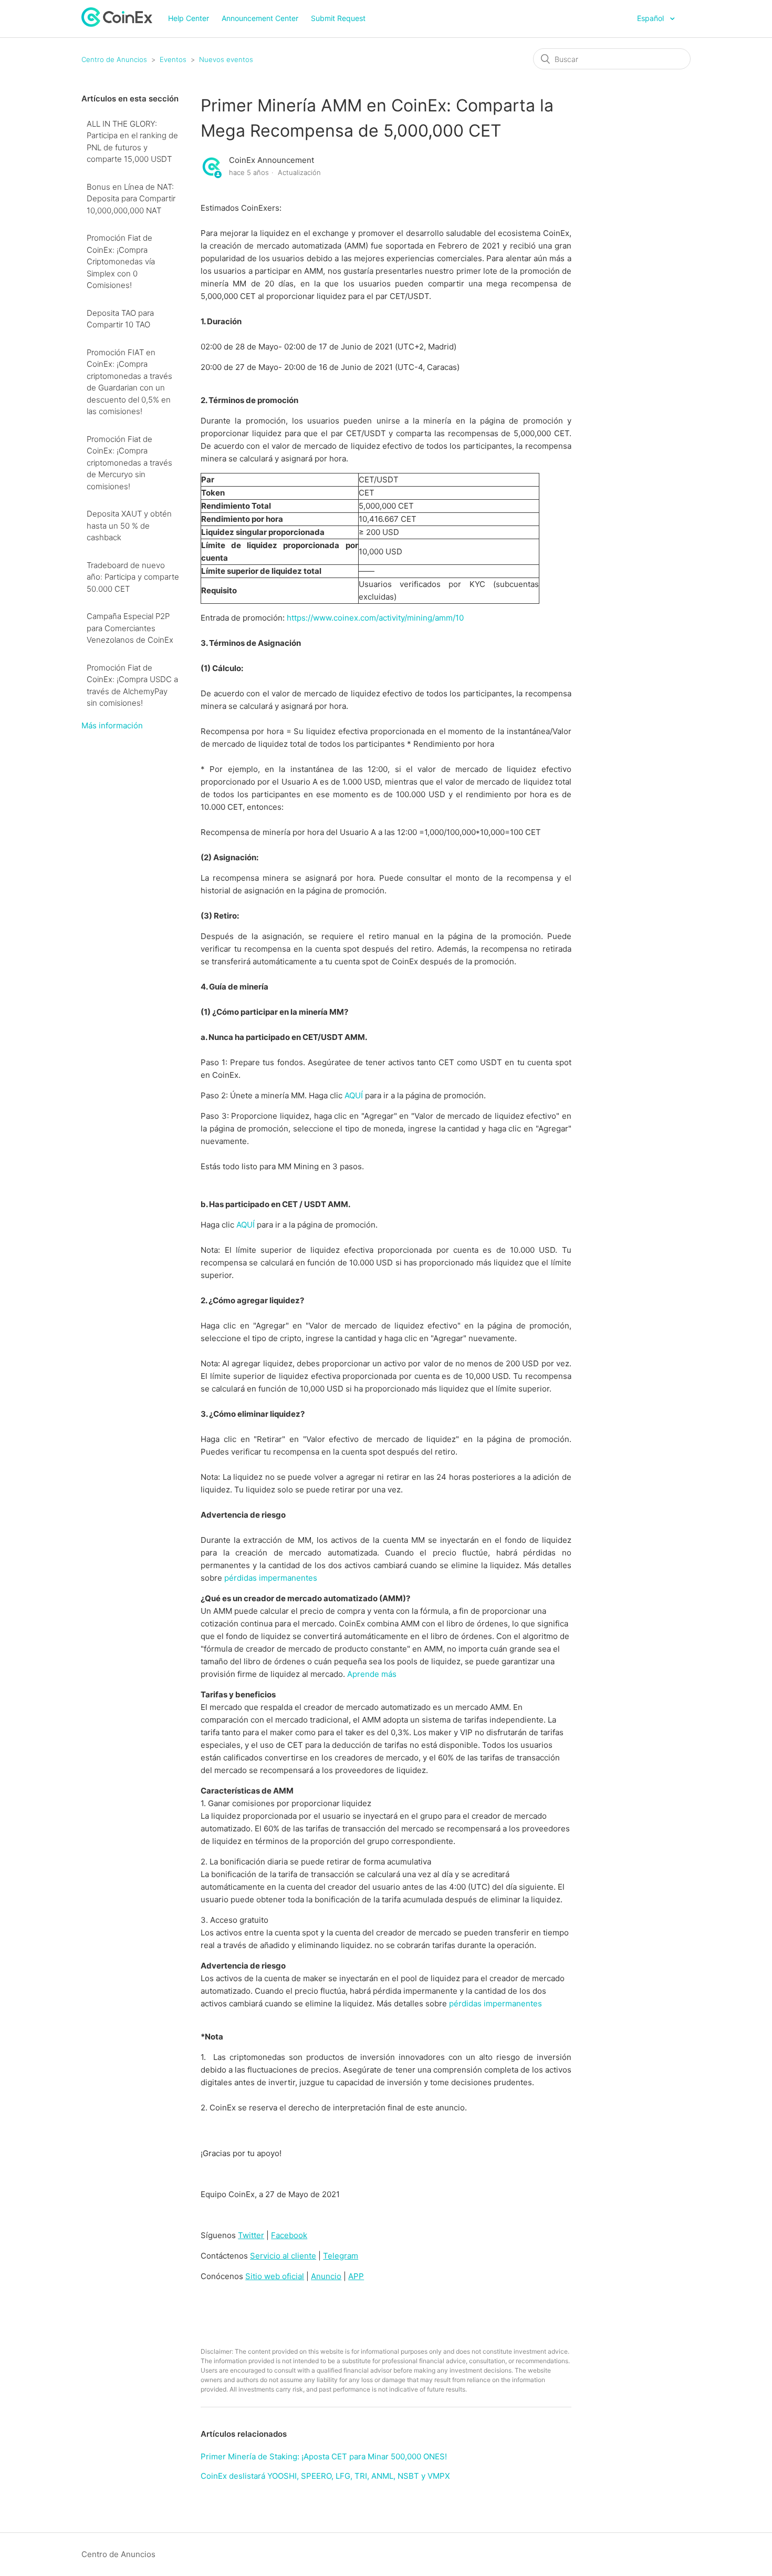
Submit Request (338, 18)
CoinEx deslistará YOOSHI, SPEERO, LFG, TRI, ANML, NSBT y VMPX (325, 2476)
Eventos (173, 59)
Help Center (189, 18)
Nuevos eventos (226, 59)
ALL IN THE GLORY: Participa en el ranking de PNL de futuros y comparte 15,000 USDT (132, 142)
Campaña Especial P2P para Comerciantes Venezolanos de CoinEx (130, 628)
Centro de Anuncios (114, 59)
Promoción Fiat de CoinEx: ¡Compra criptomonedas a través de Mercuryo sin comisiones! (129, 463)
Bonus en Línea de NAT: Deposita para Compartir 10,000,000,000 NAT (131, 199)
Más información (112, 725)
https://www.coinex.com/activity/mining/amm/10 (375, 618)
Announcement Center (260, 18)
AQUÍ (354, 1095)
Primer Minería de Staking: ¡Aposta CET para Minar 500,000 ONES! (324, 2456)
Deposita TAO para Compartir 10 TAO (120, 319)
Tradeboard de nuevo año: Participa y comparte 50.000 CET (133, 577)
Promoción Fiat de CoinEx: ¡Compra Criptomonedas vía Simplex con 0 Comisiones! (121, 261)
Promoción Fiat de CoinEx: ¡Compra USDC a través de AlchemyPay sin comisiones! (132, 686)
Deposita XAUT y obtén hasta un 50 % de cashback (129, 525)
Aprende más (372, 1674)
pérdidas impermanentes (271, 1578)
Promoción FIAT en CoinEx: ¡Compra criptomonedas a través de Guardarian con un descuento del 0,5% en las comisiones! (129, 382)
